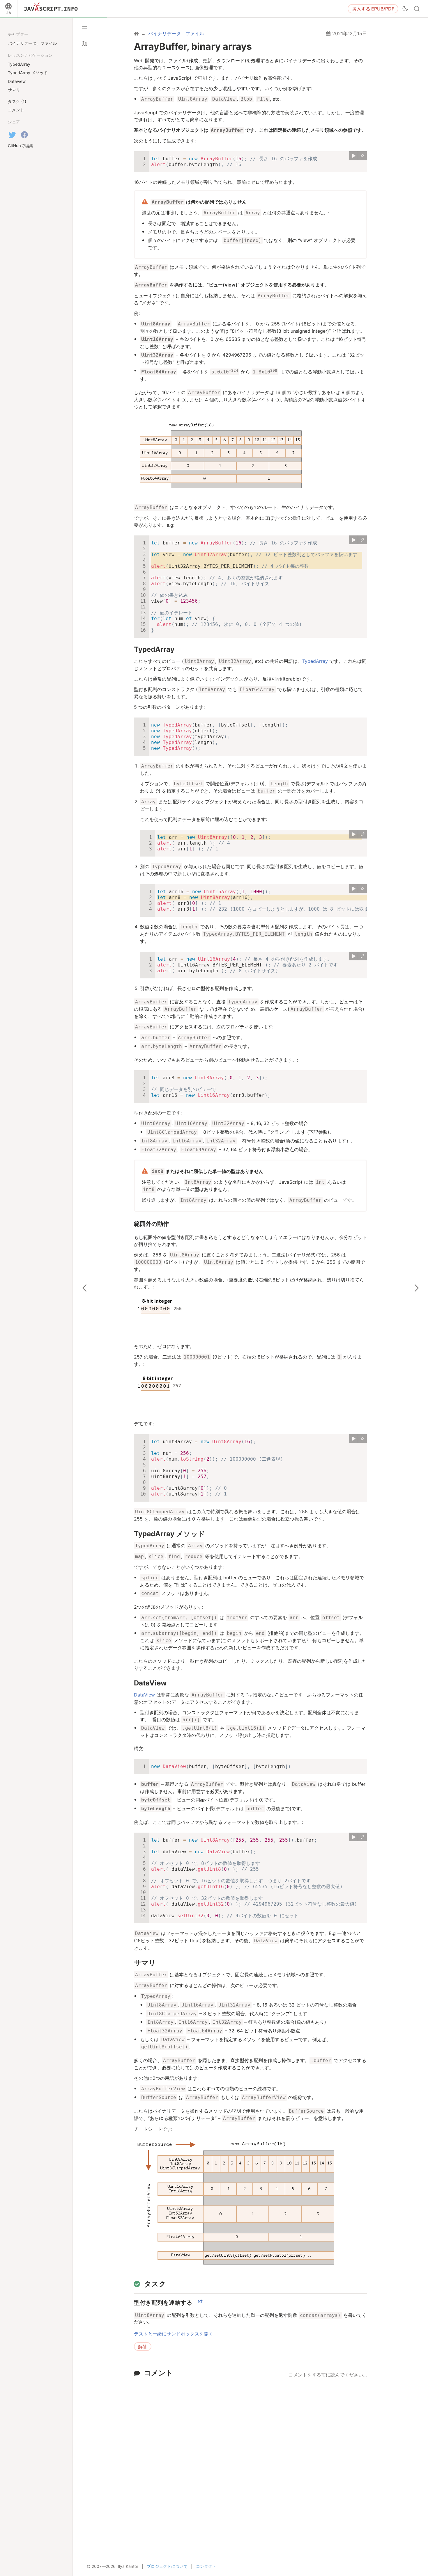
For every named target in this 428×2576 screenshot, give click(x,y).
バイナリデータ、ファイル (32, 43)
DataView (150, 1683)
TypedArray (154, 649)
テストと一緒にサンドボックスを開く (174, 2334)
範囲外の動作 (151, 1224)
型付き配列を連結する (163, 2303)
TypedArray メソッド (170, 1534)
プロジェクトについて (167, 2566)
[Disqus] (250, 2454)
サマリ (145, 1963)
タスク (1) (17, 101)
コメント (158, 2373)
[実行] (353, 156)
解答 (143, 2347)
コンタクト (206, 2566)
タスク (155, 2284)
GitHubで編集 (21, 146)
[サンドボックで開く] (362, 156)
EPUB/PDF (373, 9)
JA (9, 13)
